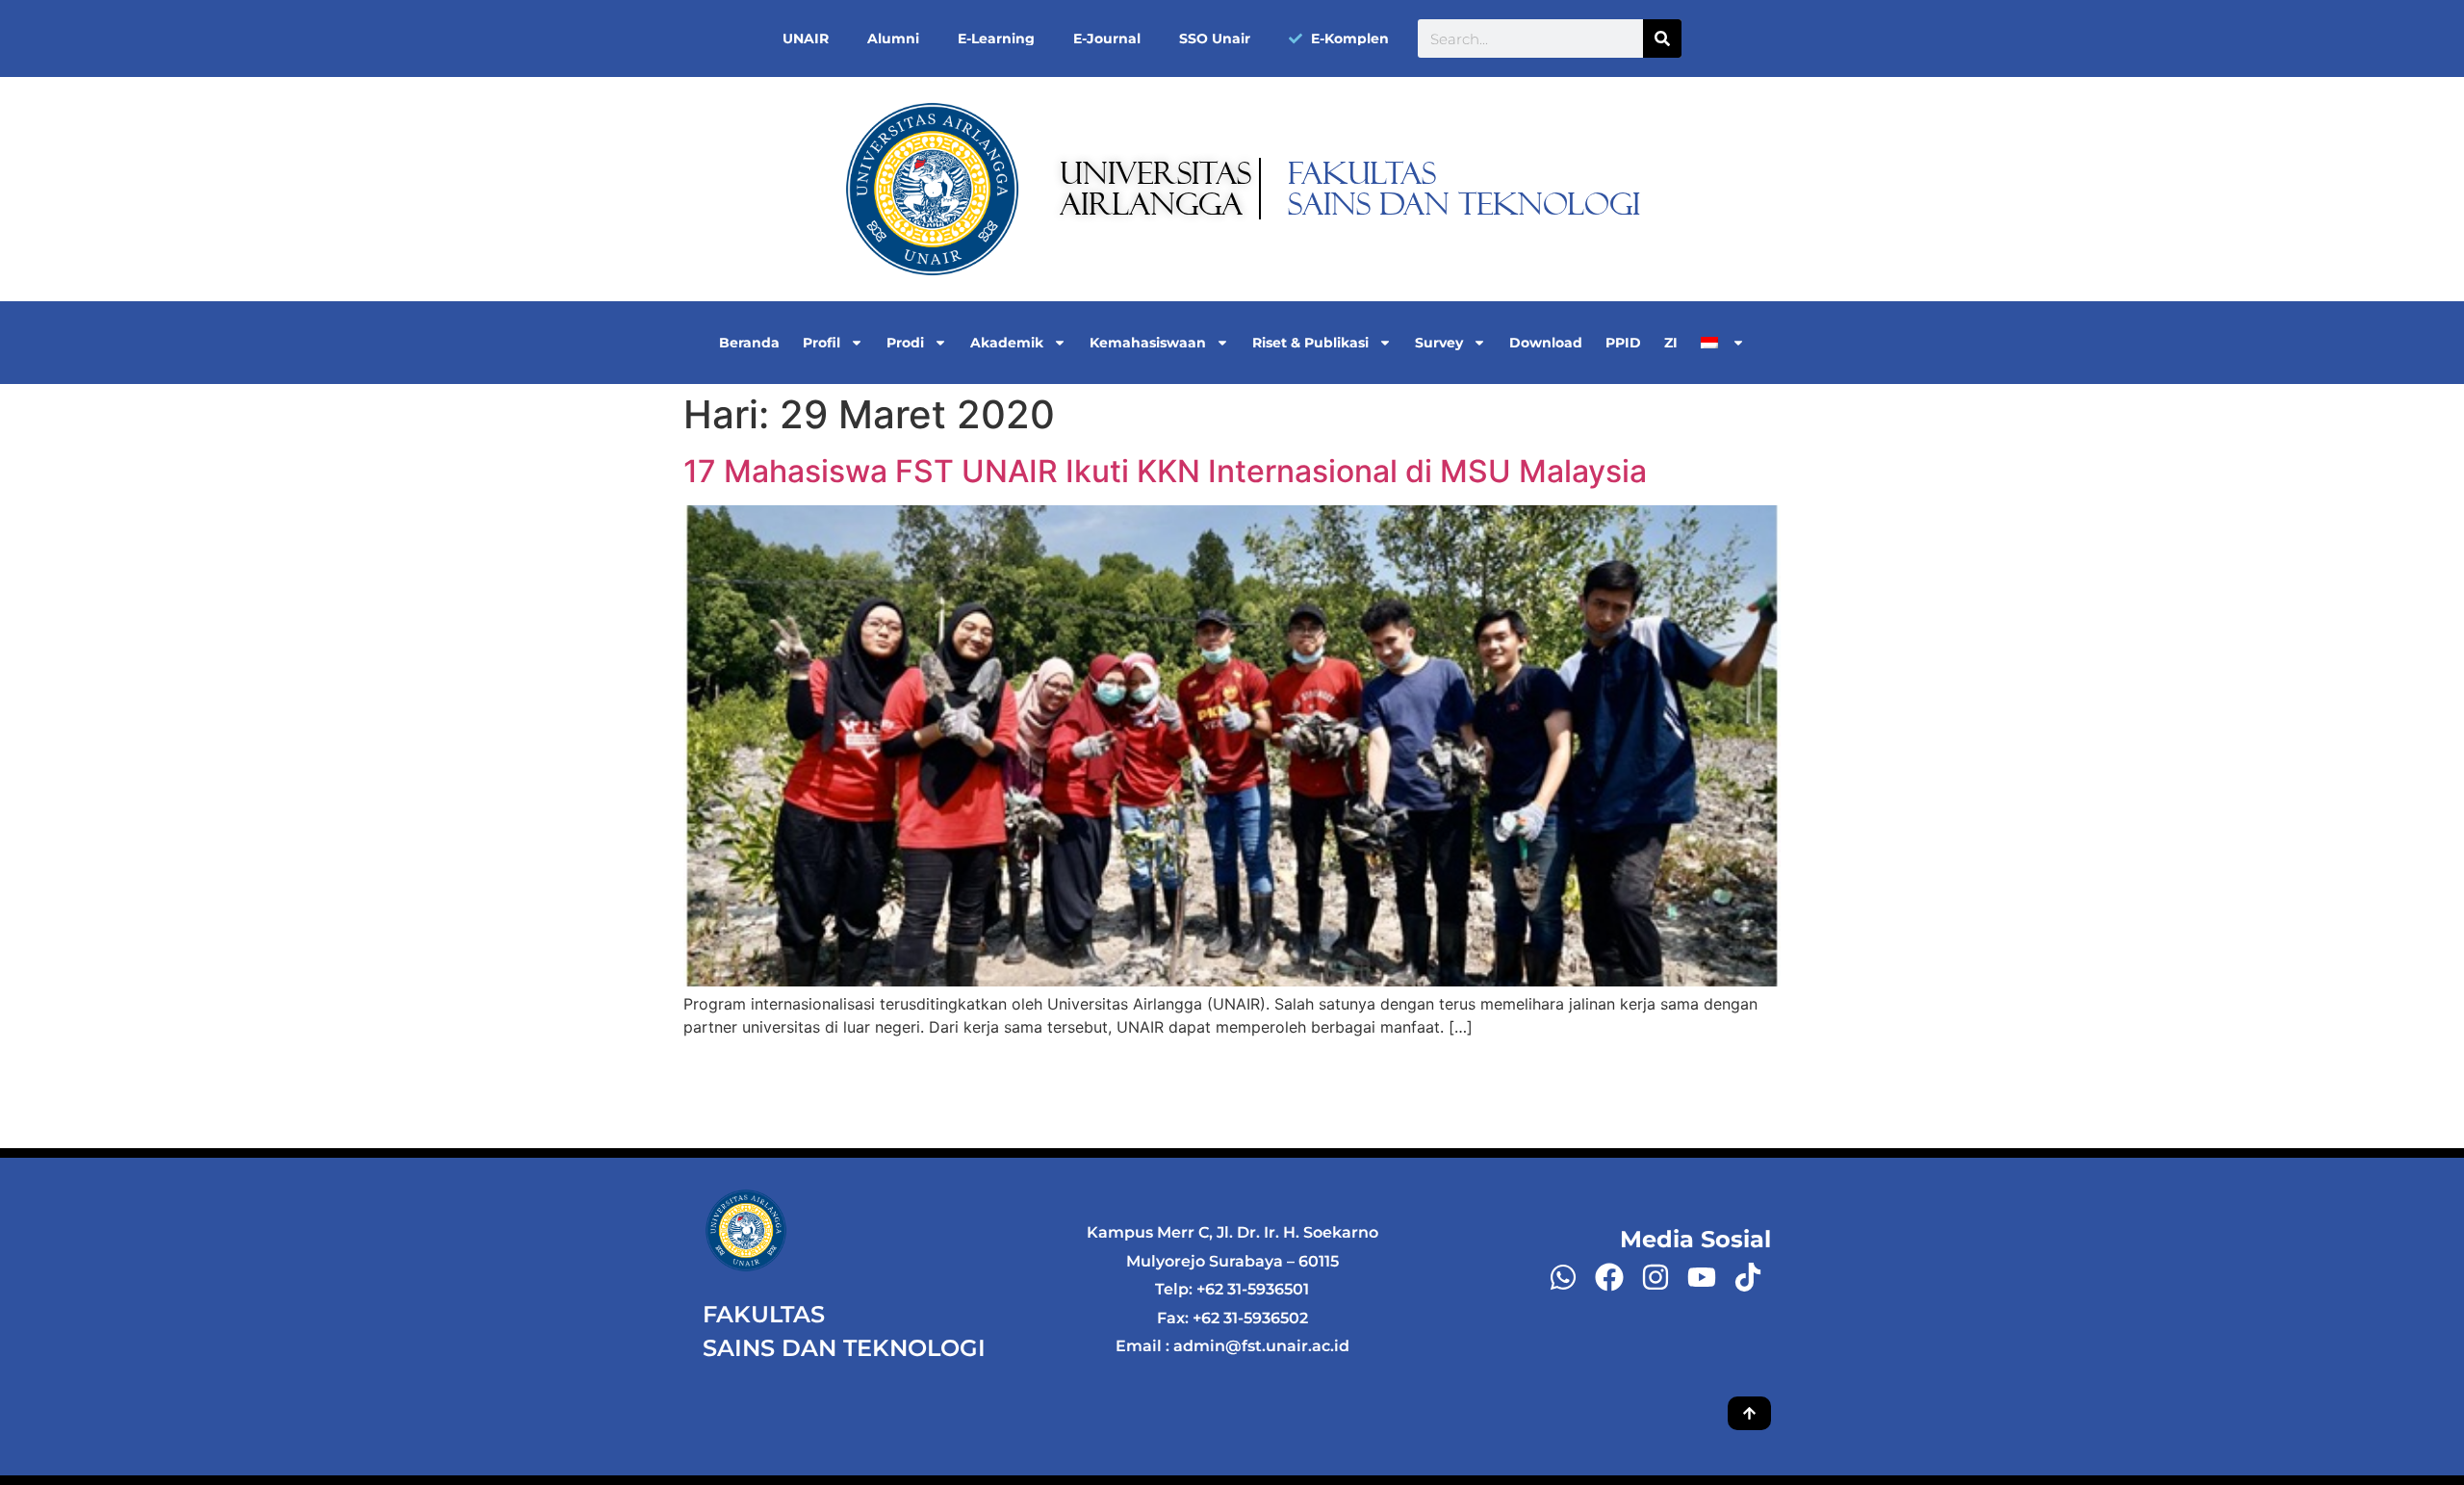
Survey (1439, 343)
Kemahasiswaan (1148, 343)
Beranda (749, 343)
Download (1546, 343)
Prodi (905, 343)
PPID (1623, 343)
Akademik (1007, 343)
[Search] (1662, 38)
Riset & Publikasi (1310, 343)
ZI (1671, 343)
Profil (821, 343)
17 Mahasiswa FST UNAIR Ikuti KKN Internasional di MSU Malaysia (1165, 471)
